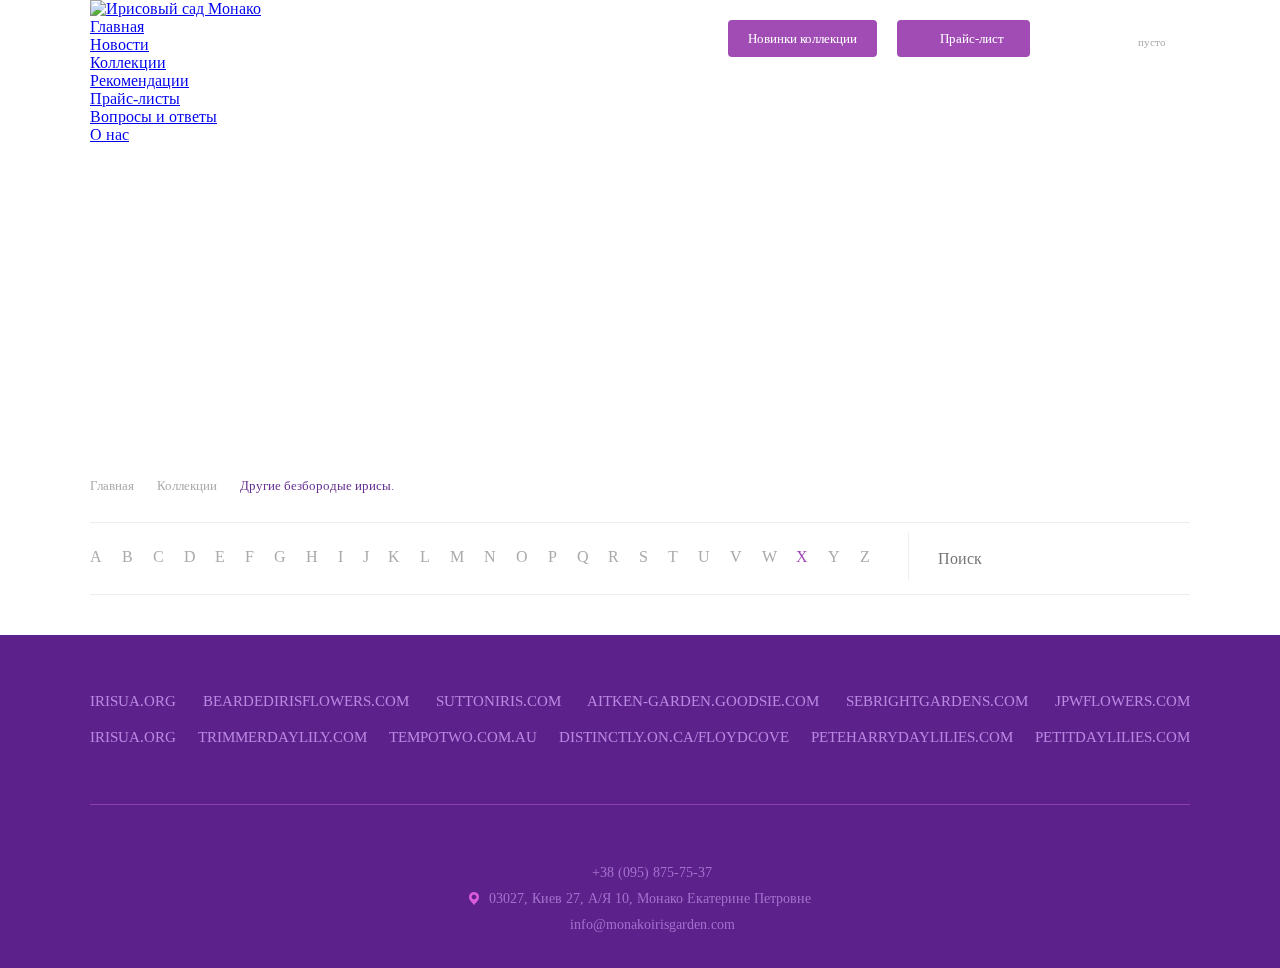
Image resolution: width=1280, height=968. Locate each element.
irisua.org (133, 701)
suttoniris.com (498, 701)
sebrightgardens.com (937, 701)
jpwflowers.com (1122, 701)
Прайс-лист (972, 38)
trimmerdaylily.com (282, 737)
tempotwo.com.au (463, 737)
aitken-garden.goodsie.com (703, 701)
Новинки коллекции (802, 38)
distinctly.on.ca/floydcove (674, 737)
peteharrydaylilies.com (912, 737)
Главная (112, 485)
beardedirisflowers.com (306, 701)
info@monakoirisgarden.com (652, 924)
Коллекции (187, 485)
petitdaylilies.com (1112, 737)
